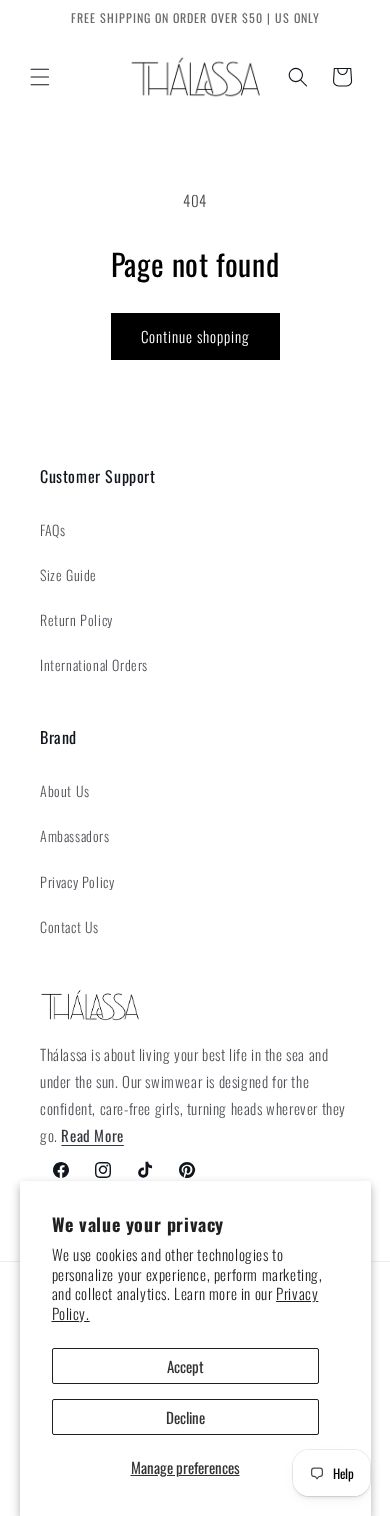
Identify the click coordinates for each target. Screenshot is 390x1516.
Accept (185, 1366)
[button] (40, 77)
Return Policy (76, 619)
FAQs (52, 529)
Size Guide (68, 574)
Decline (185, 1417)
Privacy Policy (77, 881)
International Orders (94, 664)
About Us (65, 790)
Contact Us (69, 926)
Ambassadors (75, 835)
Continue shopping (195, 336)
